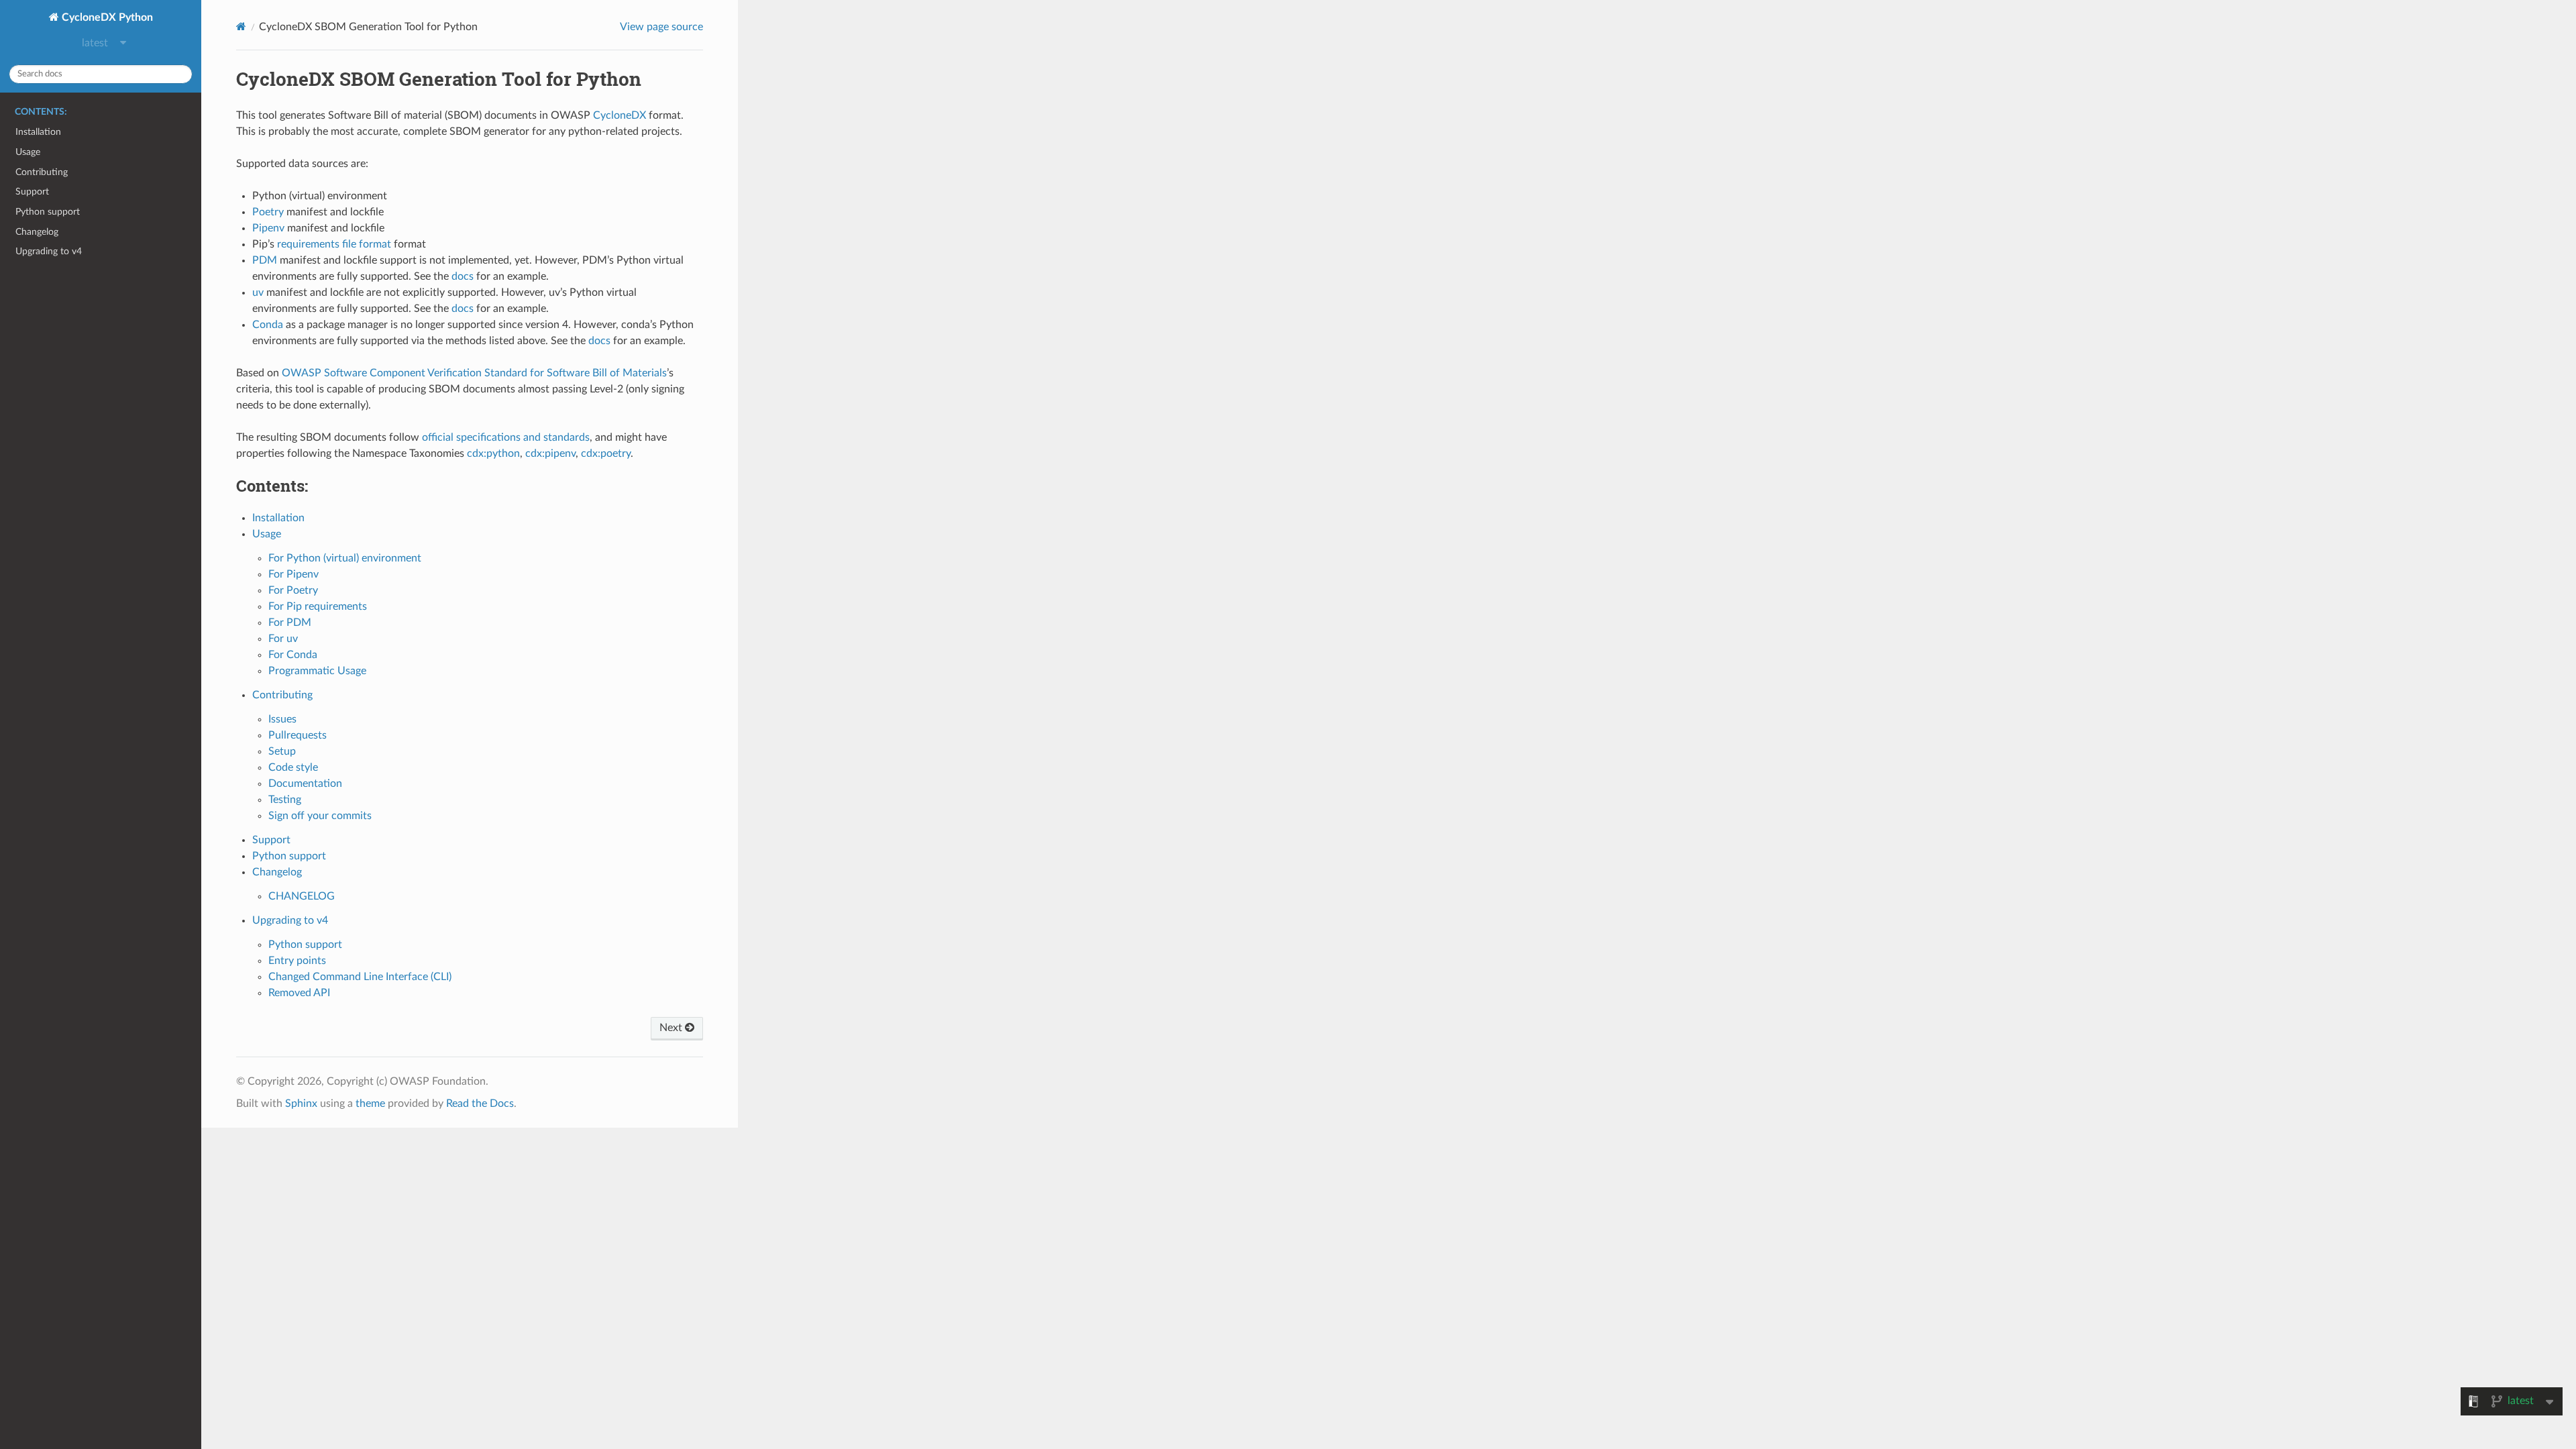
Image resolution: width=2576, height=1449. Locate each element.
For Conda (293, 655)
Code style (293, 767)
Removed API (299, 993)
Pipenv (268, 228)
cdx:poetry (606, 453)
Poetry (268, 212)
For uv (283, 639)
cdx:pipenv (550, 453)
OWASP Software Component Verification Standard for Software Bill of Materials (474, 373)
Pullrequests (298, 735)
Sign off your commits (320, 816)
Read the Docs (480, 1104)
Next (672, 1028)
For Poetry (293, 590)
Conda (268, 325)
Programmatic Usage (317, 671)
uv (258, 292)
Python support (48, 212)
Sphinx (301, 1104)
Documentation (305, 784)
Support (32, 192)
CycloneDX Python (106, 17)
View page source (661, 27)
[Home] (241, 26)
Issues (282, 719)
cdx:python (493, 453)
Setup (282, 751)
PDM (265, 260)
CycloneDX (620, 115)
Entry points (297, 961)
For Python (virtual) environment (345, 558)
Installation (38, 132)
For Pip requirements (318, 606)
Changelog (37, 232)
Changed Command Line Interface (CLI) (360, 977)
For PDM (290, 623)
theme (370, 1104)
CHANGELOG (302, 896)
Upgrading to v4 (49, 251)
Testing (285, 800)
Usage (28, 152)
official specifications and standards (506, 437)
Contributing (42, 172)
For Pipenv (293, 574)
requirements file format (334, 244)
